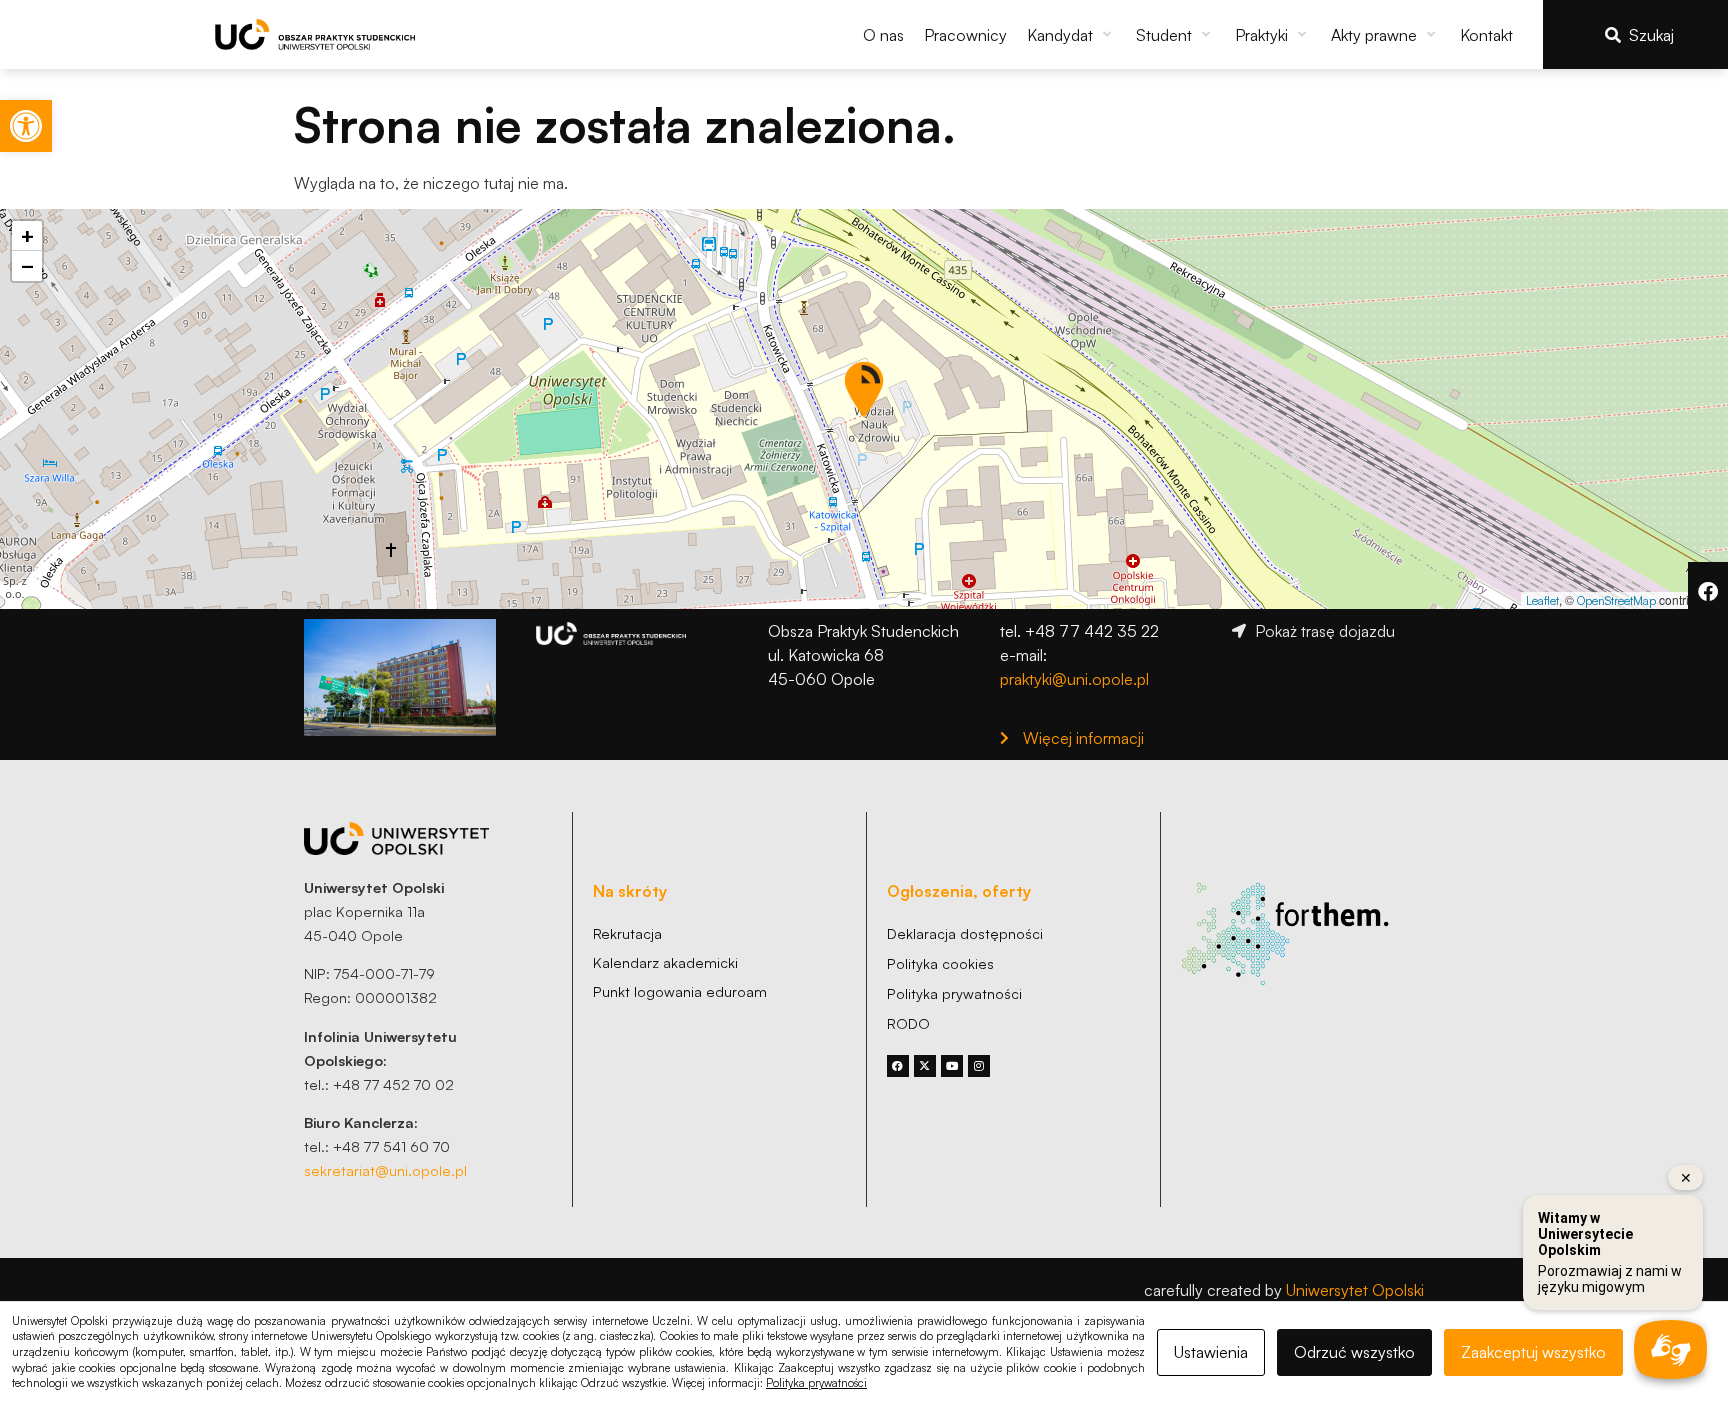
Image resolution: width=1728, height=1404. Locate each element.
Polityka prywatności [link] (816, 1383)
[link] (26, 126)
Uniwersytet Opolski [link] (1355, 1290)
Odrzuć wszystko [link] (1354, 1352)
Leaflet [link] (1542, 600)
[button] (1071, 35)
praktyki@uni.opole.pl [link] (1074, 679)
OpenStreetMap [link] (1616, 600)
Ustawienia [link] (1211, 1352)
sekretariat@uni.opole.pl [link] (385, 1170)
